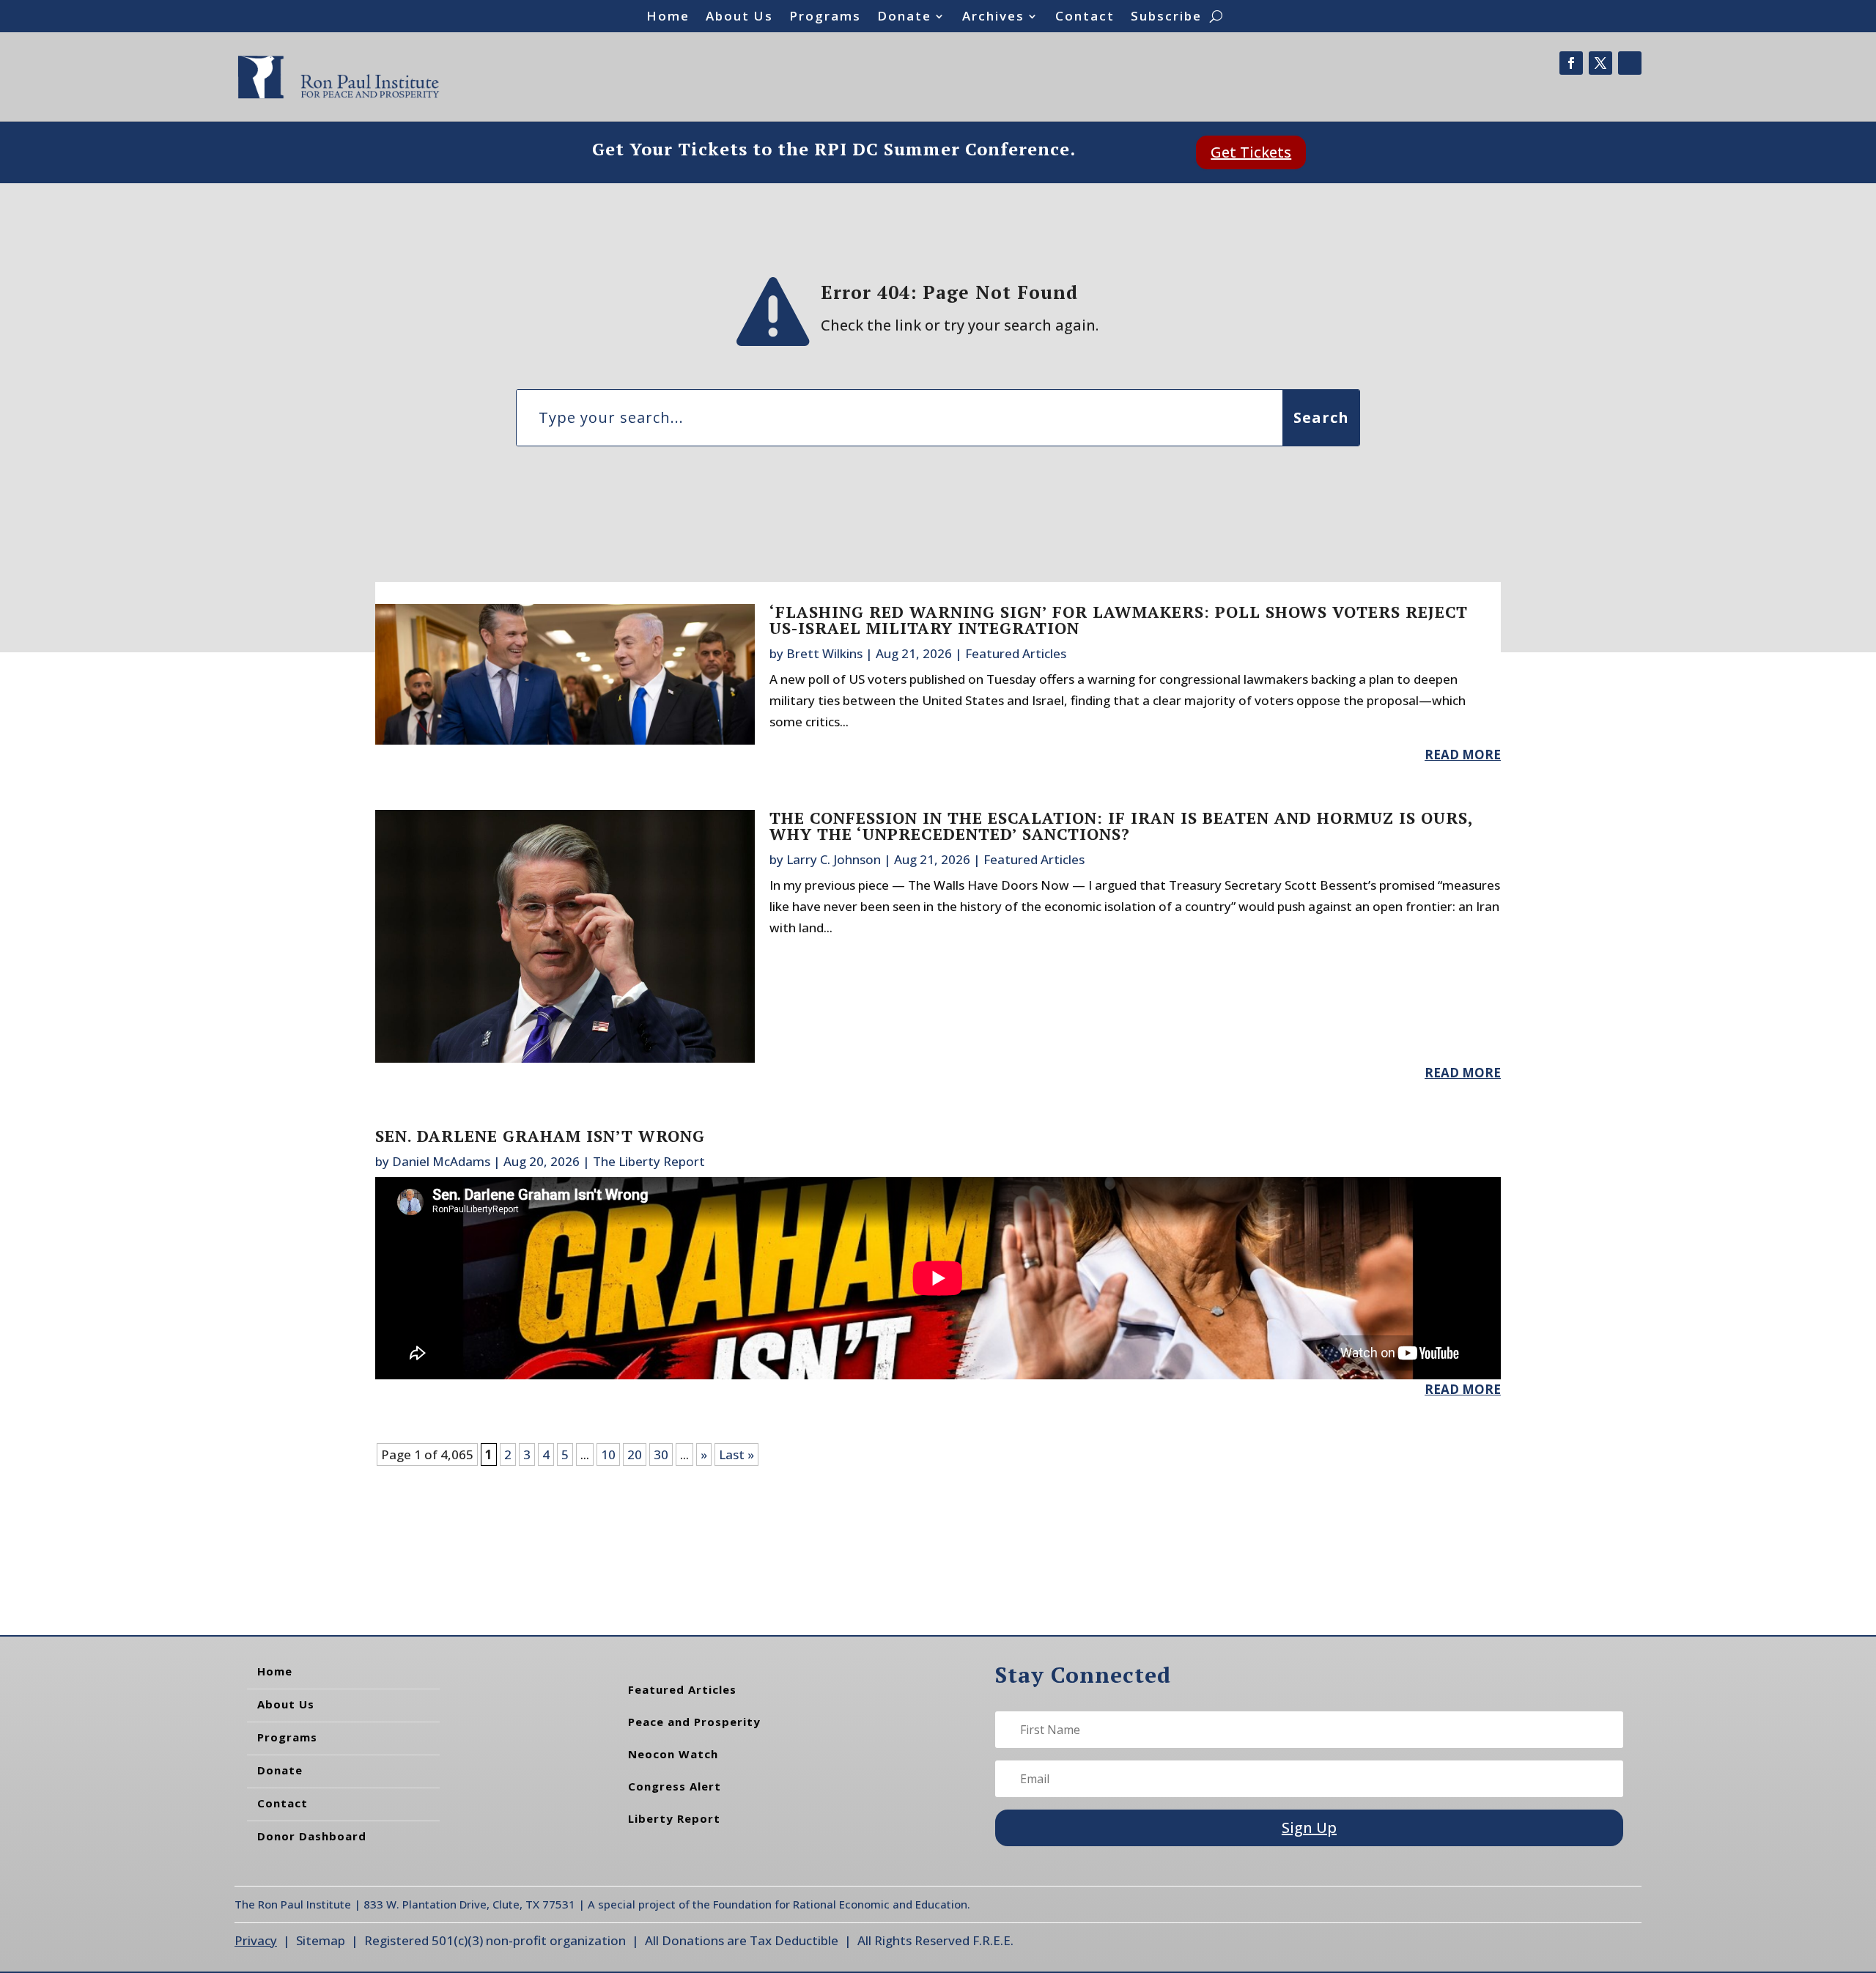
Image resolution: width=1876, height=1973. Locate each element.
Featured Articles (1016, 653)
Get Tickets (1251, 152)
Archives (993, 18)
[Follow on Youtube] (1630, 63)
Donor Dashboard (312, 1836)
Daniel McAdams (441, 1161)
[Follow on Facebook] (1571, 63)
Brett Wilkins (824, 653)
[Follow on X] (1600, 63)
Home (668, 18)
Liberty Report (674, 1818)
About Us (739, 18)
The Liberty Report (649, 1161)
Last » (736, 1454)
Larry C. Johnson (834, 859)
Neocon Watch (673, 1754)
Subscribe (1166, 18)
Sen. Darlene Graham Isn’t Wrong (540, 1136)
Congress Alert (675, 1786)
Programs (825, 18)
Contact (1085, 18)
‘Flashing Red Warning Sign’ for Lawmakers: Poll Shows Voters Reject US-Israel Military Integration (1119, 620)
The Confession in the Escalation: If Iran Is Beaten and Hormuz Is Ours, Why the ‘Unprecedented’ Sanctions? (1121, 826)
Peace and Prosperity (694, 1722)
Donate (904, 18)
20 (635, 1454)
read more (1463, 755)
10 (608, 1454)
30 (661, 1454)
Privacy (256, 1940)
